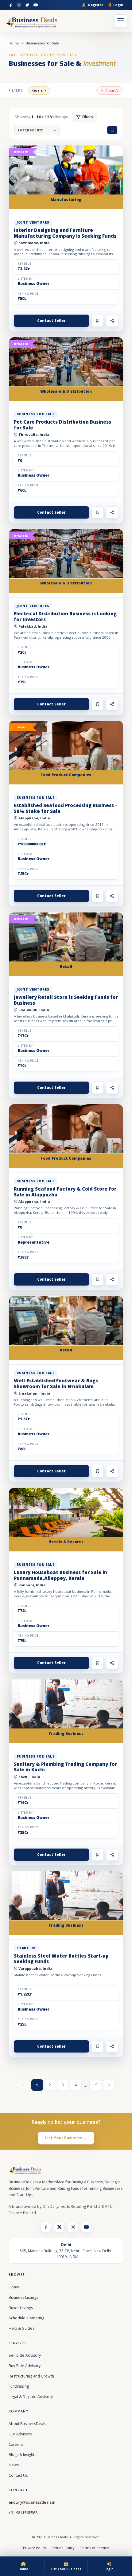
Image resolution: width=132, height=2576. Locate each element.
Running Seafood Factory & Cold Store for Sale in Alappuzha (65, 1192)
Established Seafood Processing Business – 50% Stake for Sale (66, 808)
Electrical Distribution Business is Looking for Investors (65, 616)
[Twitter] (27, 5)
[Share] (112, 321)
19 (95, 2085)
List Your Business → (66, 2138)
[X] (59, 2227)
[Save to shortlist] (98, 321)
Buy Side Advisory (25, 2366)
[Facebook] (11, 5)
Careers (16, 2444)
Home (14, 43)
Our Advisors (20, 2434)
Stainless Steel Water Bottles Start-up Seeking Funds (61, 1959)
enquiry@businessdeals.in (32, 2502)
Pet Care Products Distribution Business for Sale (62, 425)
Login (118, 5)
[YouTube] (36, 5)
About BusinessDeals (27, 2424)
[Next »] (109, 2085)
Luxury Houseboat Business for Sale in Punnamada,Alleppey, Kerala (60, 1575)
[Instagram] (19, 5)
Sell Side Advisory (25, 2355)
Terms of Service (95, 2548)
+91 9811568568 (23, 2513)
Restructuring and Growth (31, 2376)
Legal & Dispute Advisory (31, 2397)
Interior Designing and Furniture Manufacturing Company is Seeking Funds (65, 233)
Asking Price (28, 294)
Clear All (112, 91)
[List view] (112, 130)
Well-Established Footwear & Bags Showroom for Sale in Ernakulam (56, 1383)
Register (96, 5)
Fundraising (19, 2386)
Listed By (25, 279)
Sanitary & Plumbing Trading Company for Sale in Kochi (65, 1767)
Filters (88, 117)
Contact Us (18, 2475)
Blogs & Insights (22, 2455)
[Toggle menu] (121, 21)
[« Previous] (23, 2085)
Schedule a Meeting (26, 2318)
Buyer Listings (21, 2308)
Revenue (25, 264)
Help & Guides (21, 2328)
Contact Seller (51, 321)
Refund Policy (63, 2548)
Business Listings (23, 2297)
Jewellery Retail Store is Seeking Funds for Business (66, 1000)
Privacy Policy (35, 2548)
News (14, 2465)
